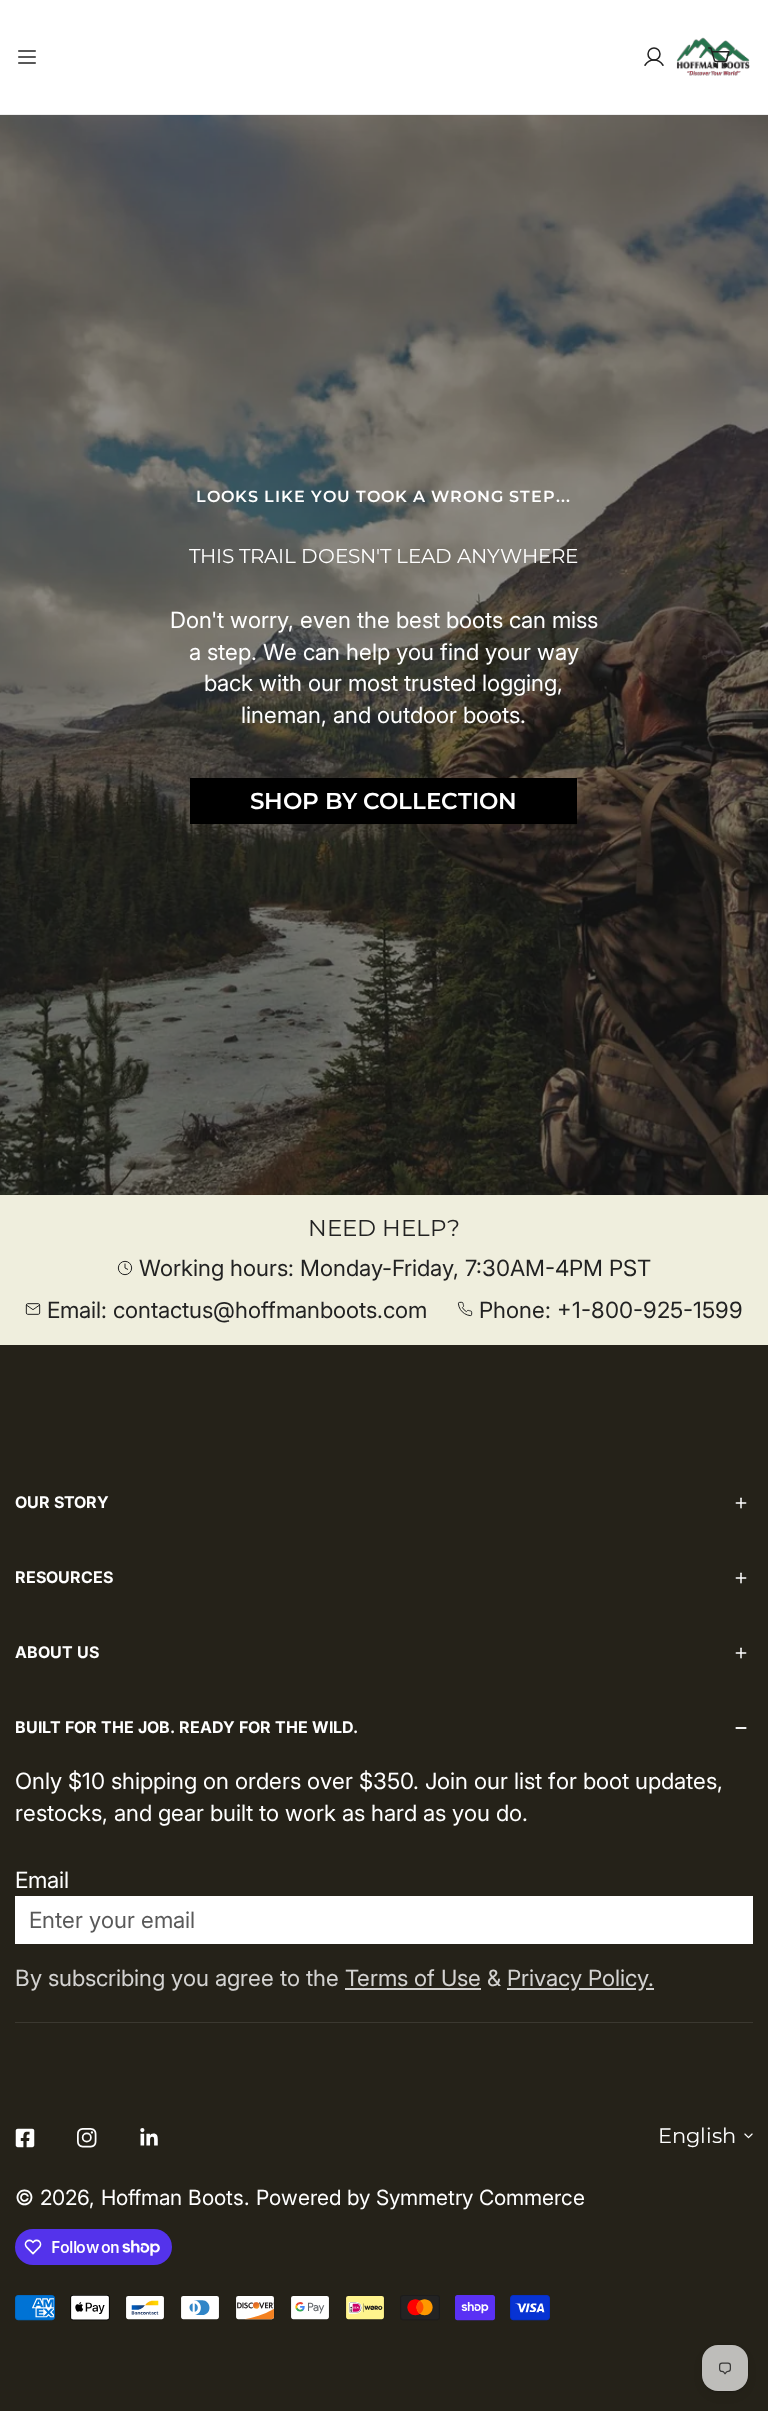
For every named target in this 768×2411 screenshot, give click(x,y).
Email (42, 1879)
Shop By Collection (383, 801)
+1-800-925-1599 (650, 1309)
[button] (720, 57)
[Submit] (719, 1919)
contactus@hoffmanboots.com (270, 1309)
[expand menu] (27, 57)
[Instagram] (87, 2137)
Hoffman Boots (172, 2197)
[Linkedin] (149, 2137)
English (697, 2135)
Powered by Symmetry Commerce (420, 2197)
